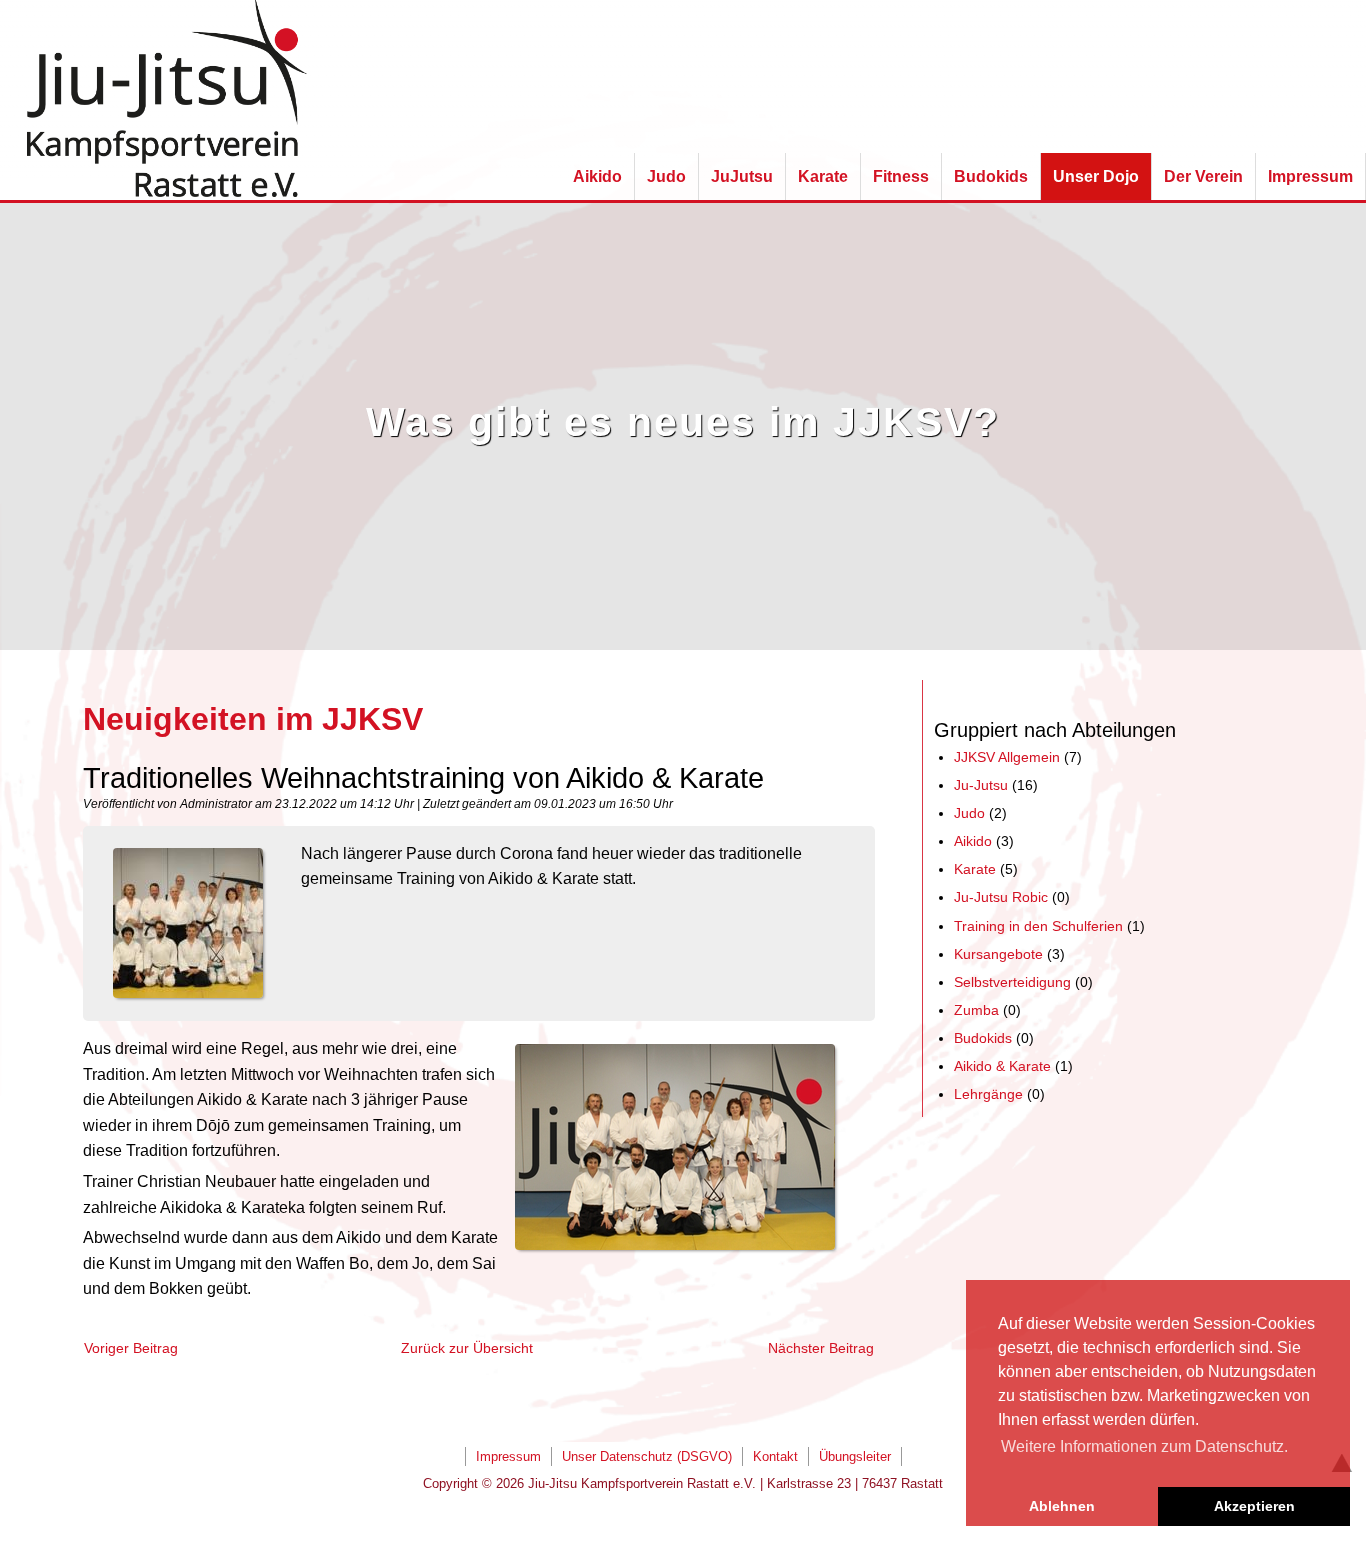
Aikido (973, 841)
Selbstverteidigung (1012, 982)
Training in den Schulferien (1038, 926)
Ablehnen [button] (1062, 1506)
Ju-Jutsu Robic (1001, 897)
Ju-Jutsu (981, 785)
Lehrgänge (988, 1094)
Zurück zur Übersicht (467, 1348)
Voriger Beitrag (131, 1348)
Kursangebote (998, 954)
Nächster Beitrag (821, 1348)
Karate (975, 869)
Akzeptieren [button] (1254, 1506)
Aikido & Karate (1002, 1066)
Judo (969, 813)
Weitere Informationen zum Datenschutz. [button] (1144, 1446)
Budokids (983, 1038)
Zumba (976, 1010)
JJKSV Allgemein (1007, 757)
